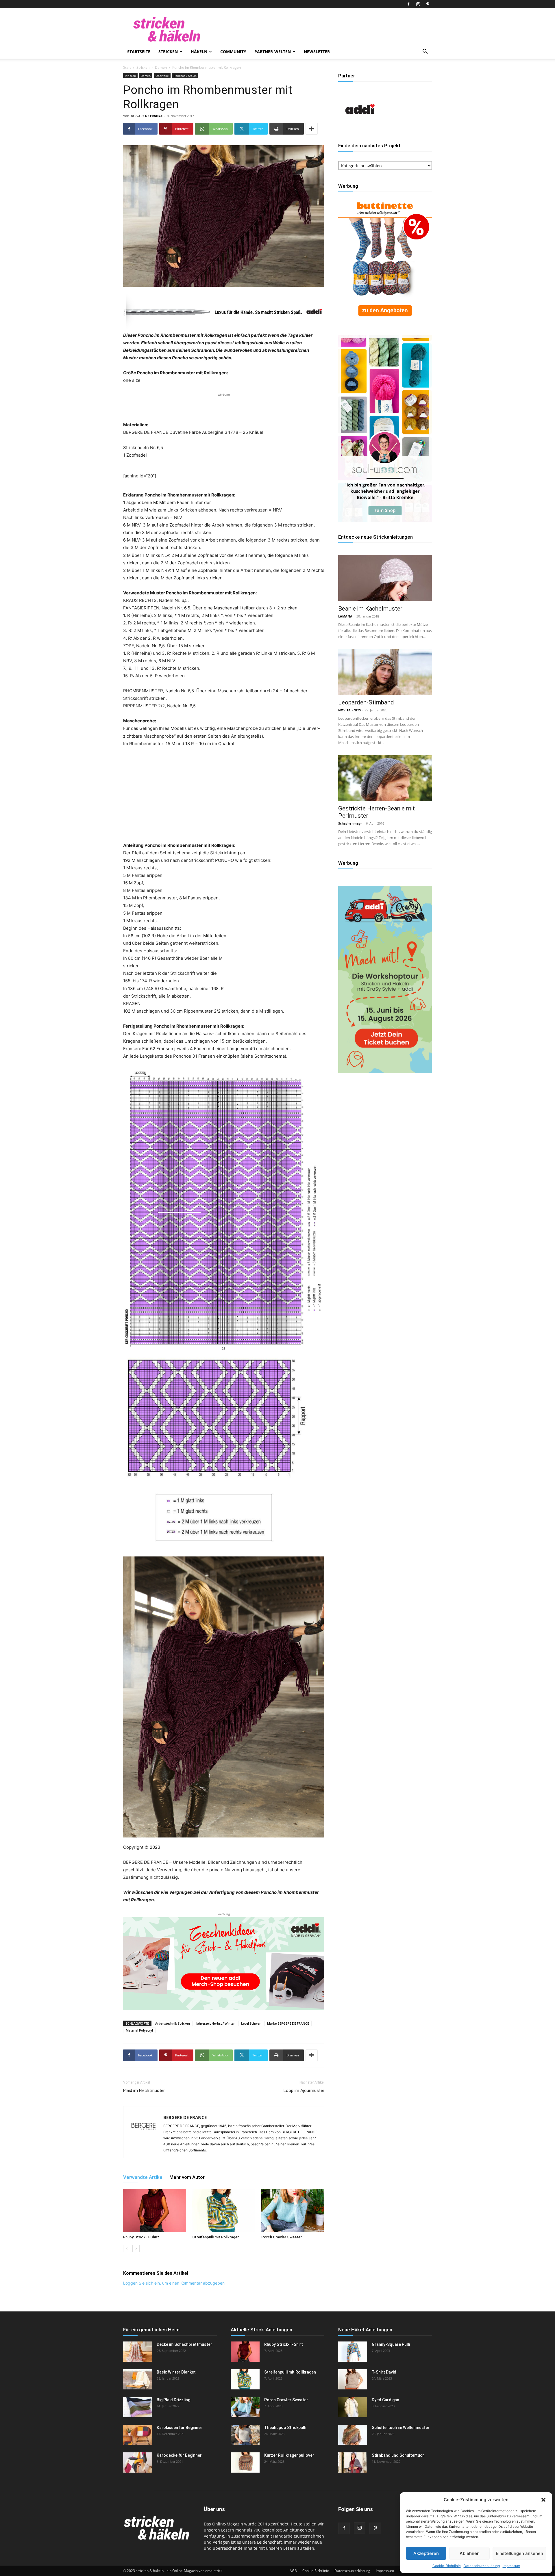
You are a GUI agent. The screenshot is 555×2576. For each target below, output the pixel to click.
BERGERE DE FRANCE (147, 116)
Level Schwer (251, 2023)
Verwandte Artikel (143, 2177)
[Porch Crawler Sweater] (293, 2211)
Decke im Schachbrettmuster (184, 2344)
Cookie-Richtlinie (447, 2566)
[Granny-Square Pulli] (353, 2352)
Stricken (168, 52)
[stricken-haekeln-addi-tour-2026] (385, 1071)
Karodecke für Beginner (179, 2455)
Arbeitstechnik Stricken (173, 2023)
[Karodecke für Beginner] (138, 2462)
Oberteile (162, 76)
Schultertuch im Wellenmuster (401, 2428)
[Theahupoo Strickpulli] (245, 2435)
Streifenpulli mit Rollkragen (216, 2237)
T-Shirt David (384, 2372)
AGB (293, 2571)
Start (127, 67)
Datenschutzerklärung (482, 2566)
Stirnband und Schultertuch (398, 2455)
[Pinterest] (428, 4)
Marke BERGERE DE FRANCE (288, 2023)
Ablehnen (470, 2553)
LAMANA (345, 616)
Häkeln (199, 52)
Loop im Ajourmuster (304, 2090)
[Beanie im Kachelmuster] (385, 578)
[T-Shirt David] (353, 2379)
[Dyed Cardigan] (353, 2407)
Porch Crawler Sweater (282, 2237)
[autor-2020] (360, 129)
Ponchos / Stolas (185, 76)
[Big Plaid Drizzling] (138, 2407)
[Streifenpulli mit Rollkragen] (224, 2211)
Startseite (139, 52)
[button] (543, 2500)
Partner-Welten (273, 52)
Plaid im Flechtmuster (144, 2090)
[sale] (385, 321)
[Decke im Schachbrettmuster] (138, 2352)
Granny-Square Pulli (391, 2344)
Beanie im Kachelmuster (370, 609)
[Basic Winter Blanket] (138, 2379)
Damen (161, 67)
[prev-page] (127, 2249)
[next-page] (136, 2249)
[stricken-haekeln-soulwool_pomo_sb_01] (385, 521)
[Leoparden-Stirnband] (385, 672)
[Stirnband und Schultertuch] (353, 2462)
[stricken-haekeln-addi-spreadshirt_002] (224, 1963)
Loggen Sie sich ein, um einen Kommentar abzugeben (174, 2283)
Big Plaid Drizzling (173, 2400)
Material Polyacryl (139, 2030)
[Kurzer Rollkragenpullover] (245, 2462)
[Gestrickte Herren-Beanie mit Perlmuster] (385, 778)
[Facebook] (408, 4)
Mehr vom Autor (187, 2177)
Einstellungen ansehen (519, 2553)
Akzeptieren (426, 2553)
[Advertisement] (224, 406)
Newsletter (317, 52)
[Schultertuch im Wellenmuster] (353, 2435)
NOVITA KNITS (349, 710)
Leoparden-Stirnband (366, 702)
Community (233, 52)
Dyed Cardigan (385, 2400)
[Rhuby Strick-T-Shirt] (155, 2211)
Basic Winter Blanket (176, 2372)
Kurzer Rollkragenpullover (289, 2455)
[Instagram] (418, 4)
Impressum (511, 2566)
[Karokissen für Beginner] (138, 2435)
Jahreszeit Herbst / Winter (215, 2023)
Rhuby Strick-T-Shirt (141, 2237)
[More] (312, 129)
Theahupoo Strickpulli (285, 2428)
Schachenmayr (350, 823)
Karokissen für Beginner (180, 2428)
